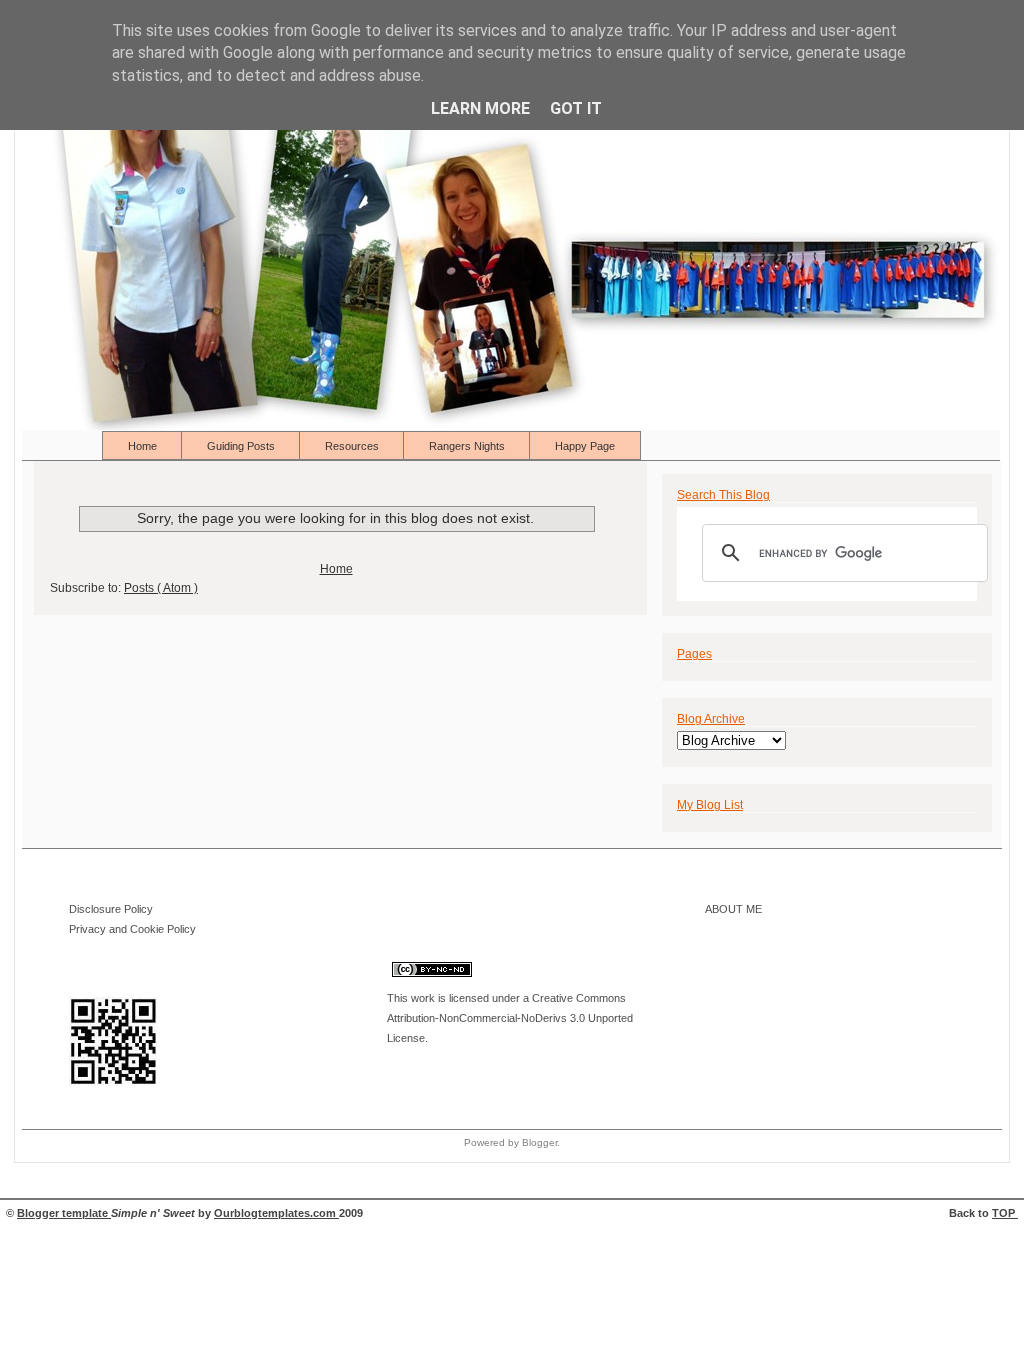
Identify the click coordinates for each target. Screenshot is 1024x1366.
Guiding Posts (242, 446)
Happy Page (585, 446)
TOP (1005, 1213)
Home (144, 446)
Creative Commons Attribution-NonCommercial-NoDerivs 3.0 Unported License (510, 1018)
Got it (576, 108)
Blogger (539, 1142)
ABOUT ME (733, 909)
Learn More (480, 108)
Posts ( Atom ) (161, 588)
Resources (353, 446)
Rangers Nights (468, 446)
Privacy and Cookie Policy (132, 929)
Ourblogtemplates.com (276, 1213)
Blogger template (64, 1213)
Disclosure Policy (111, 909)
